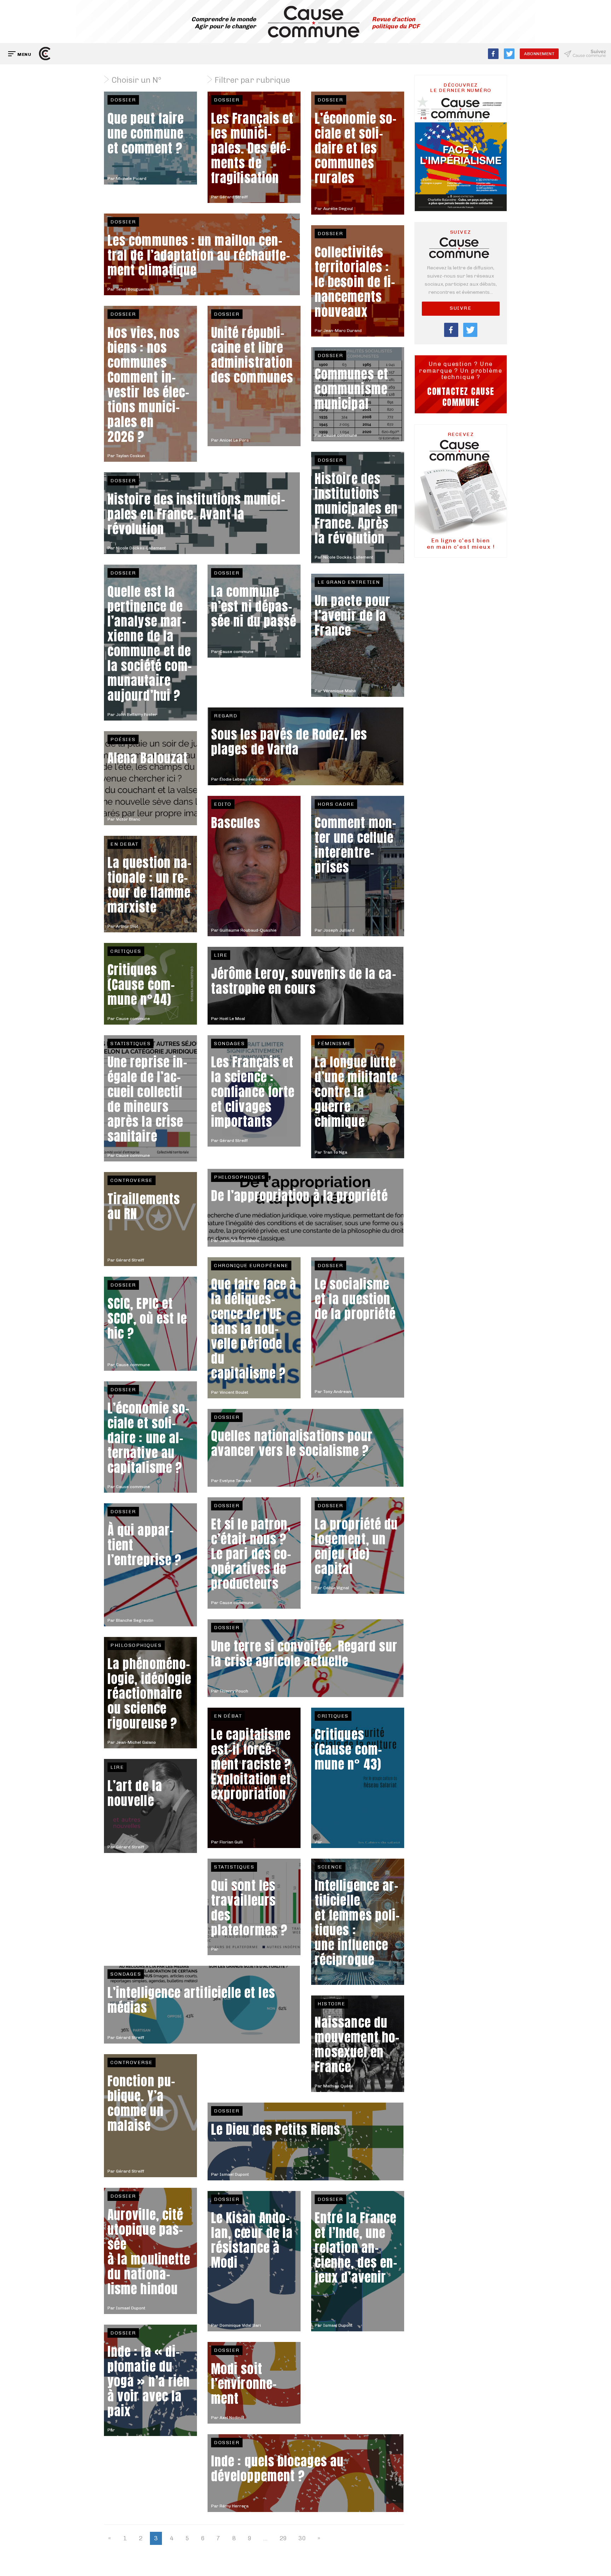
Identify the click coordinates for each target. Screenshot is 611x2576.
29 (283, 2538)
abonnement (539, 54)
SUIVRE (461, 308)
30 (302, 2538)
